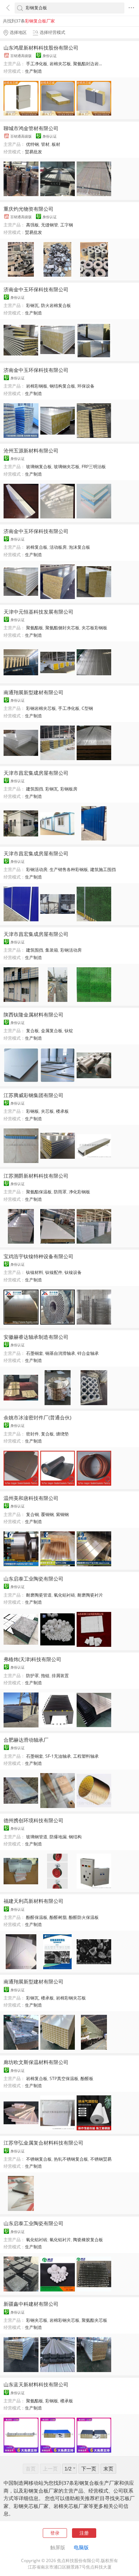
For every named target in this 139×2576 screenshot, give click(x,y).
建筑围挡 (35, 789)
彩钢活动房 (37, 869)
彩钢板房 (69, 789)
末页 (108, 2469)
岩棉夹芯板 (60, 64)
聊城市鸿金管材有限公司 (31, 128)
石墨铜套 (35, 1353)
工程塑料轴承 (86, 1756)
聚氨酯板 (35, 628)
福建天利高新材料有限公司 (34, 1901)
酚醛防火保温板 (84, 1917)
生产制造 (34, 71)
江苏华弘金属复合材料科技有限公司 (43, 2143)
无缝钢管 (50, 225)
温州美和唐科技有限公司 (31, 1498)
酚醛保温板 (37, 1917)
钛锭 (69, 1031)
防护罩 (32, 1676)
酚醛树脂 (58, 1917)
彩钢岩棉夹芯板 (41, 708)
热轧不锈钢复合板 (71, 2159)
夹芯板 (47, 1111)
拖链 (45, 1676)
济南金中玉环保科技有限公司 (36, 289)
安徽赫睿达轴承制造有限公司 (36, 1337)
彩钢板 (32, 1111)
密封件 (32, 1434)
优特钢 (32, 144)
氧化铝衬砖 (65, 1595)
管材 (45, 144)
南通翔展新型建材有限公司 (34, 692)
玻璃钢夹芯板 (67, 467)
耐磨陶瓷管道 (39, 1595)
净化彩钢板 (79, 1192)
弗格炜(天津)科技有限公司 (32, 1659)
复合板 (32, 1031)
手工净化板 (37, 64)
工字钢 (67, 225)
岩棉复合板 (37, 547)
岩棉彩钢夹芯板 (71, 1998)
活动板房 (58, 547)
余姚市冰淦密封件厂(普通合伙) (37, 1417)
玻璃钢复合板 (39, 467)
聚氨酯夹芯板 (94, 2320)
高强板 (32, 225)
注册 (84, 2533)
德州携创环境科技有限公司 (34, 1820)
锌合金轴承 (88, 1353)
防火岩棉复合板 (56, 305)
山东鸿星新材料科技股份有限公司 (41, 48)
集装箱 (52, 950)
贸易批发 (34, 152)
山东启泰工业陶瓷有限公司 (34, 1579)
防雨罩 (60, 1192)
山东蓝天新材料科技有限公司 (36, 2384)
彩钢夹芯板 (37, 2320)
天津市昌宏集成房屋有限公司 (36, 773)
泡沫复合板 (79, 547)
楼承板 (62, 1111)
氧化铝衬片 (60, 2240)
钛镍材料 (35, 1272)
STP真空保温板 (64, 2078)
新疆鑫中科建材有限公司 (31, 2304)
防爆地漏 (58, 1837)
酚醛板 (87, 2078)
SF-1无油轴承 (58, 1756)
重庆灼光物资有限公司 (29, 209)
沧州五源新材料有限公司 (31, 450)
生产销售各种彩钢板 (69, 869)
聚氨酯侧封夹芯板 (62, 628)
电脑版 (81, 2547)
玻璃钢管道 (37, 1837)
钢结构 (75, 1837)
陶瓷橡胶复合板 (88, 2240)
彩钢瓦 (32, 305)
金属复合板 (52, 1031)
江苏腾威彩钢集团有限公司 (34, 1095)
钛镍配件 (54, 1272)
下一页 (89, 2469)
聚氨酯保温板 (39, 1192)
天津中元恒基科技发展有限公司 (38, 612)
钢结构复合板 (62, 386)
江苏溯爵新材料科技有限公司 (36, 1176)
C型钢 (87, 708)
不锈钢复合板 (39, 2159)
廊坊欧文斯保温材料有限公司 (36, 2062)
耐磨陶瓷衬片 (90, 1595)
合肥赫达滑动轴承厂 (26, 1740)
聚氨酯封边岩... (87, 64)
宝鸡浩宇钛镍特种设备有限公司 (38, 1256)
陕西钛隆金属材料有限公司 (34, 1015)
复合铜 (32, 1514)
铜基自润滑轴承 (60, 1353)
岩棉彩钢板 (37, 386)
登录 (55, 2533)
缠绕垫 (62, 1434)
